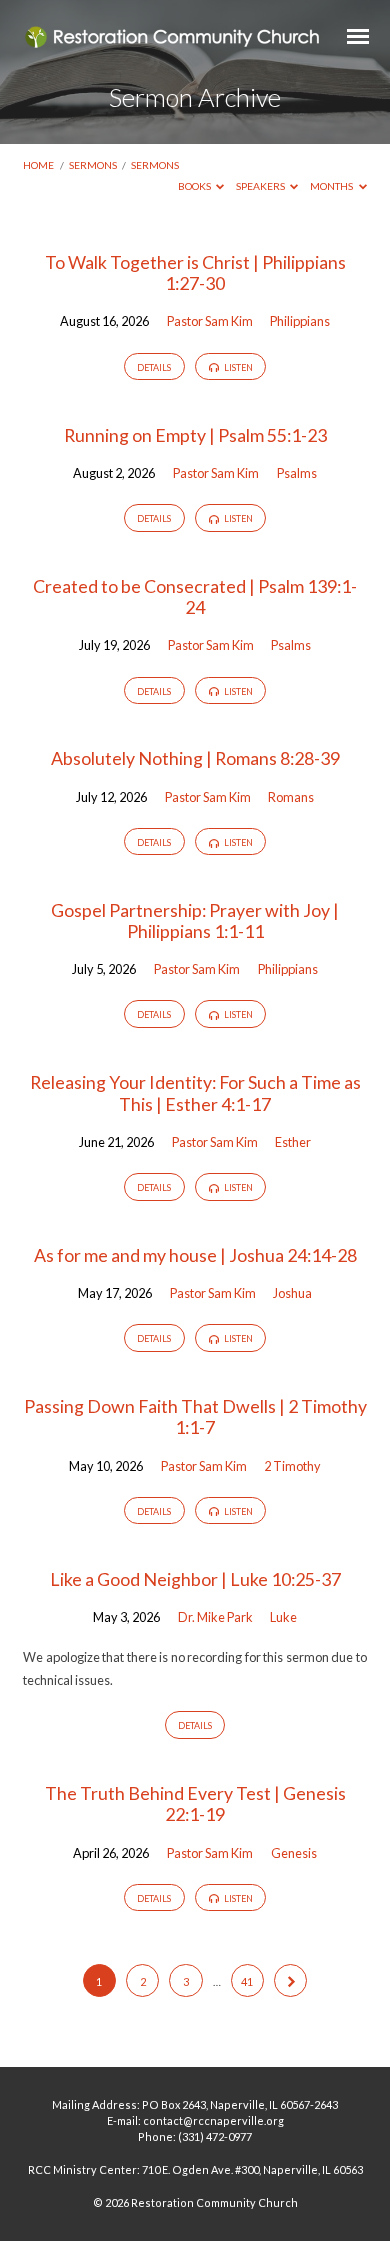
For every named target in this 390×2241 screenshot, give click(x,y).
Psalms (297, 473)
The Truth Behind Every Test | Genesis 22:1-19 (195, 1803)
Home (38, 165)
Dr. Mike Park (215, 1617)
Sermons (93, 165)
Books (195, 186)
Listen (237, 367)
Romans (291, 797)
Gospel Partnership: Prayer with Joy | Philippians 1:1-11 (195, 920)
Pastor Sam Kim (210, 321)
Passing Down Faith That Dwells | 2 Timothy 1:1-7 (195, 1416)
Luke (283, 1617)
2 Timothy (292, 1466)
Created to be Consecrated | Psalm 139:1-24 (195, 596)
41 (247, 1981)
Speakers (261, 186)
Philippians (300, 321)
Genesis (294, 1853)
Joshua (292, 1293)
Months (332, 186)
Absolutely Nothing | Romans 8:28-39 (195, 758)
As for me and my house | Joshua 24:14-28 (195, 1255)
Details (154, 367)
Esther (293, 1142)
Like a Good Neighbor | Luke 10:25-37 (195, 1579)
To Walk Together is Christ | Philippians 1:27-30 (195, 272)
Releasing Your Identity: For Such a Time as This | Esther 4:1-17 (195, 1092)
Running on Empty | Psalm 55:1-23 (195, 435)
